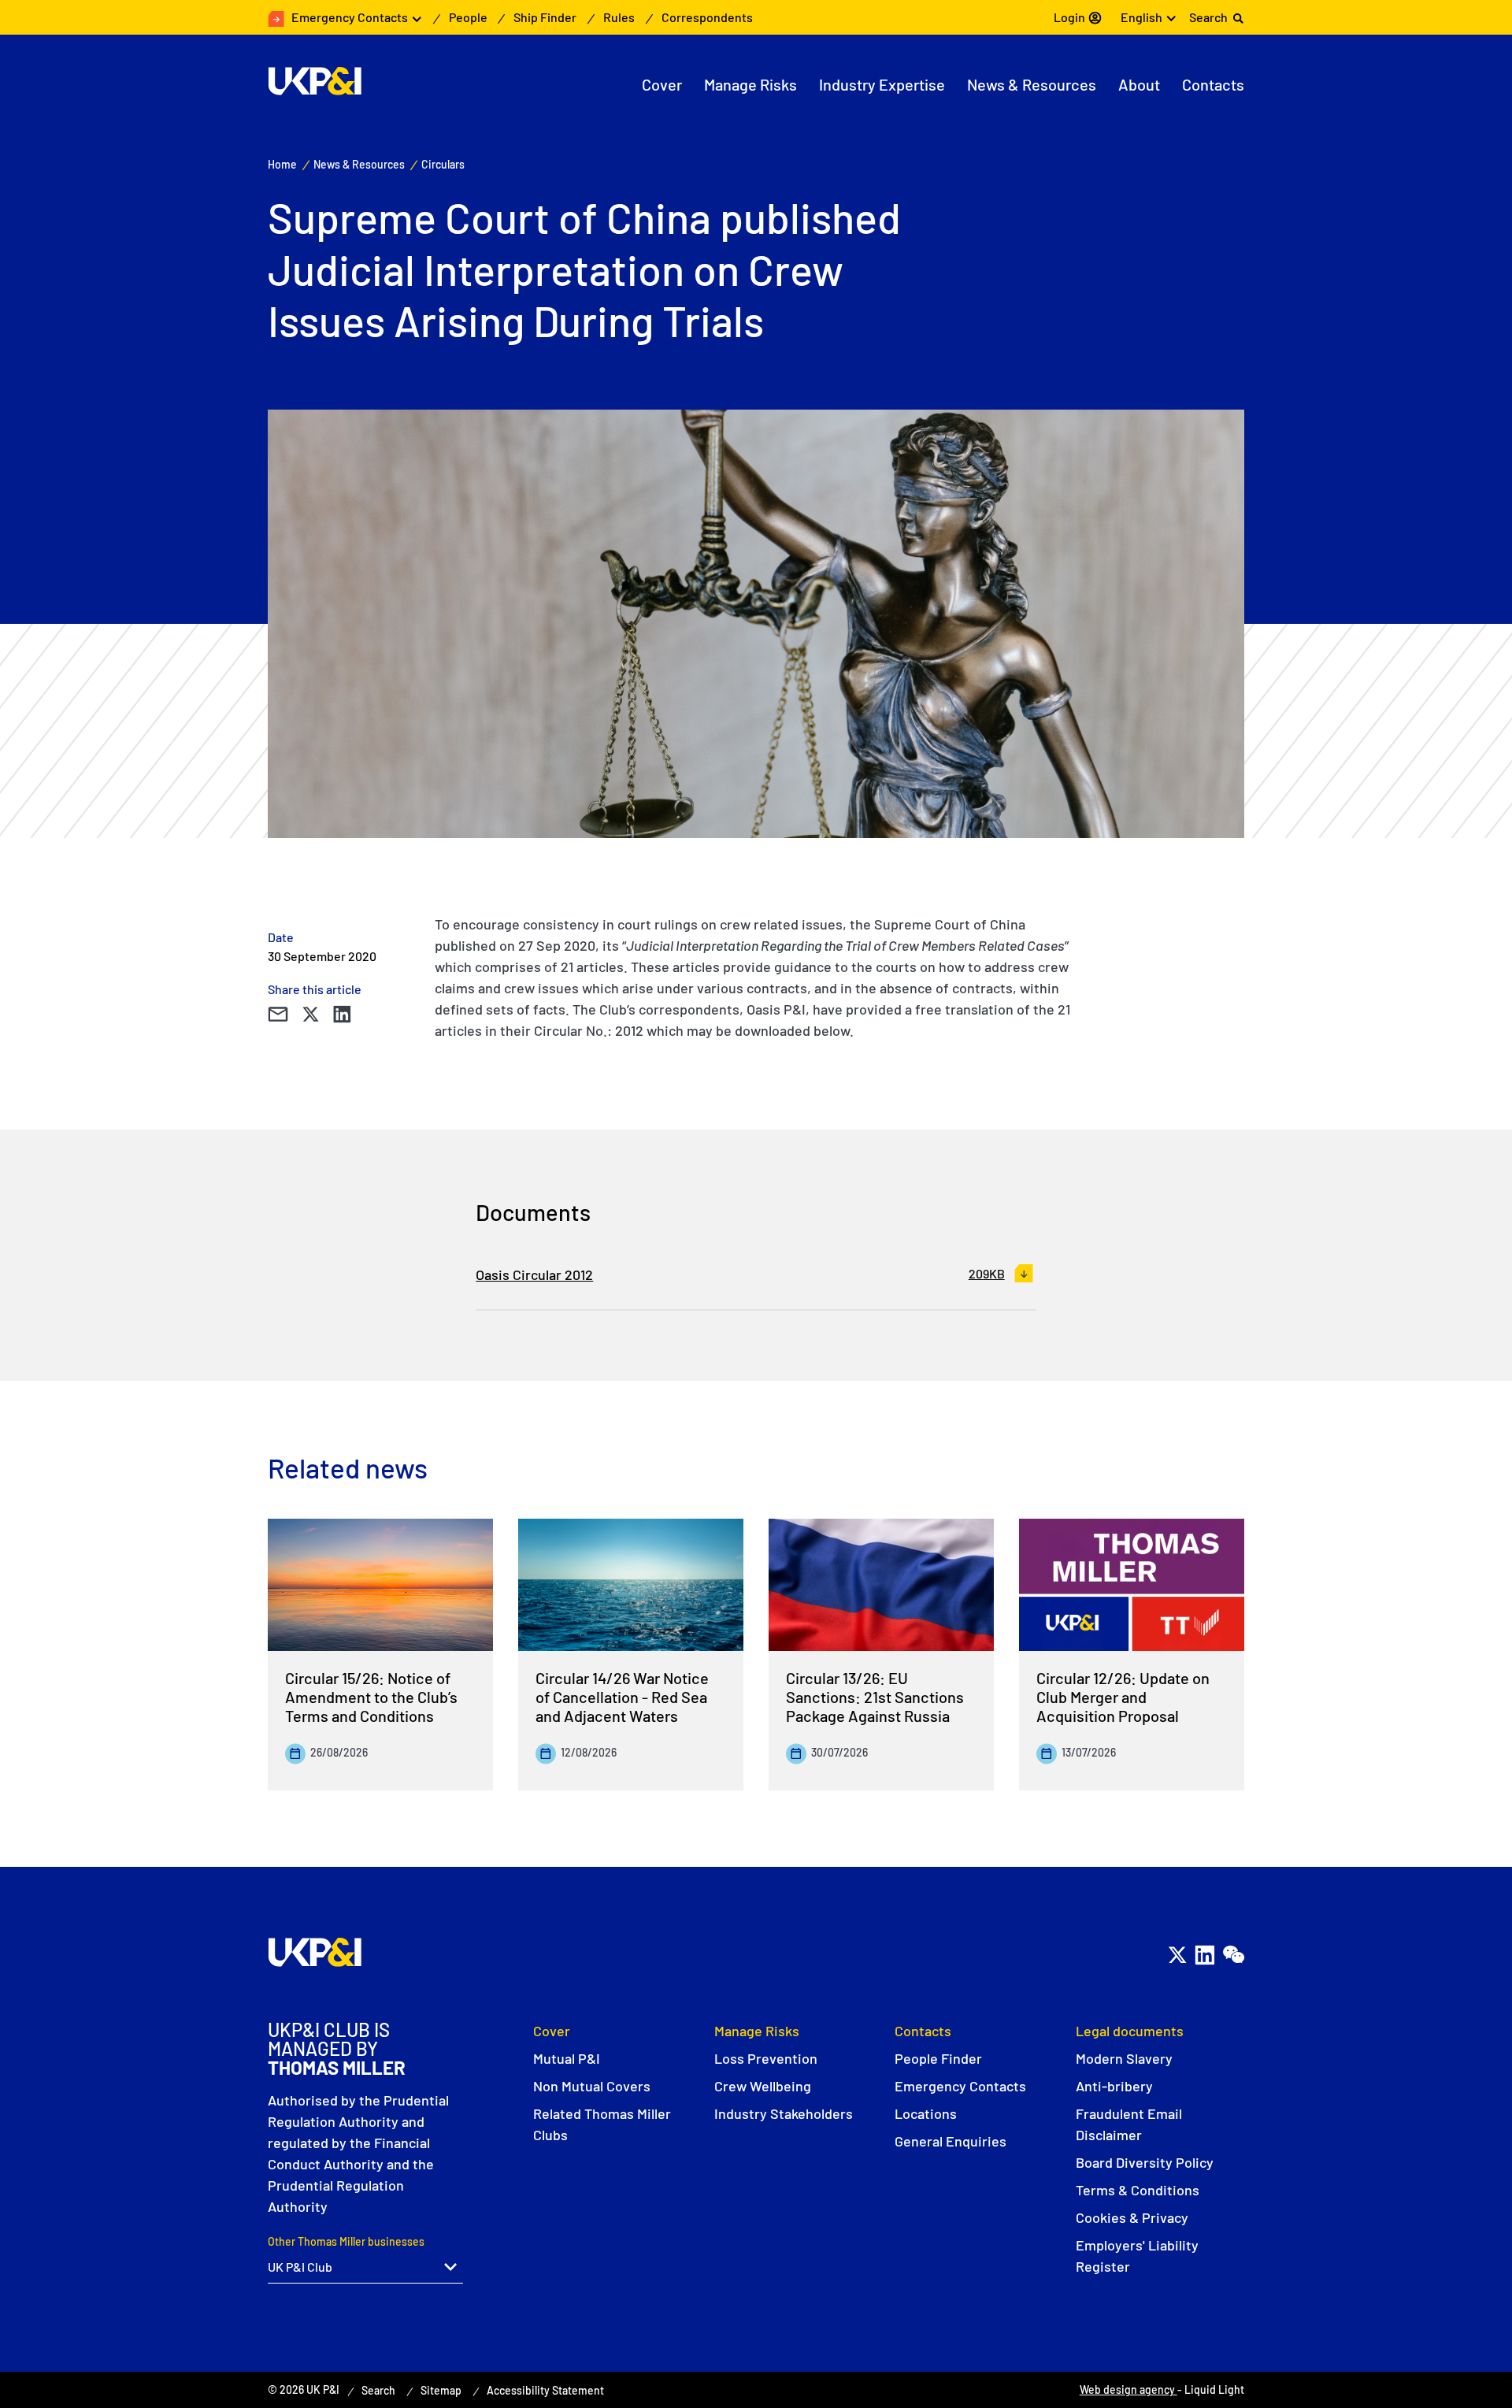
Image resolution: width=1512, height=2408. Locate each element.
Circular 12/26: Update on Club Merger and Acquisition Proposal (1123, 1697)
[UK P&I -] (315, 81)
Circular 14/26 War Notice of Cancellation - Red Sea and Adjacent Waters (622, 1697)
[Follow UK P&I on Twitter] (1177, 1955)
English (1141, 17)
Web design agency (1128, 2389)
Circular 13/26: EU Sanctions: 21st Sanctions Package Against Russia (875, 1697)
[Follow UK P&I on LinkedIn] (1204, 1955)
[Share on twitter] (310, 1015)
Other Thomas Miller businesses (346, 2241)
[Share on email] (278, 1015)
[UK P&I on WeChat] (1233, 1955)
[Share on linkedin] (342, 1015)
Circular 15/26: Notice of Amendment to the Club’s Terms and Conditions (371, 1697)
